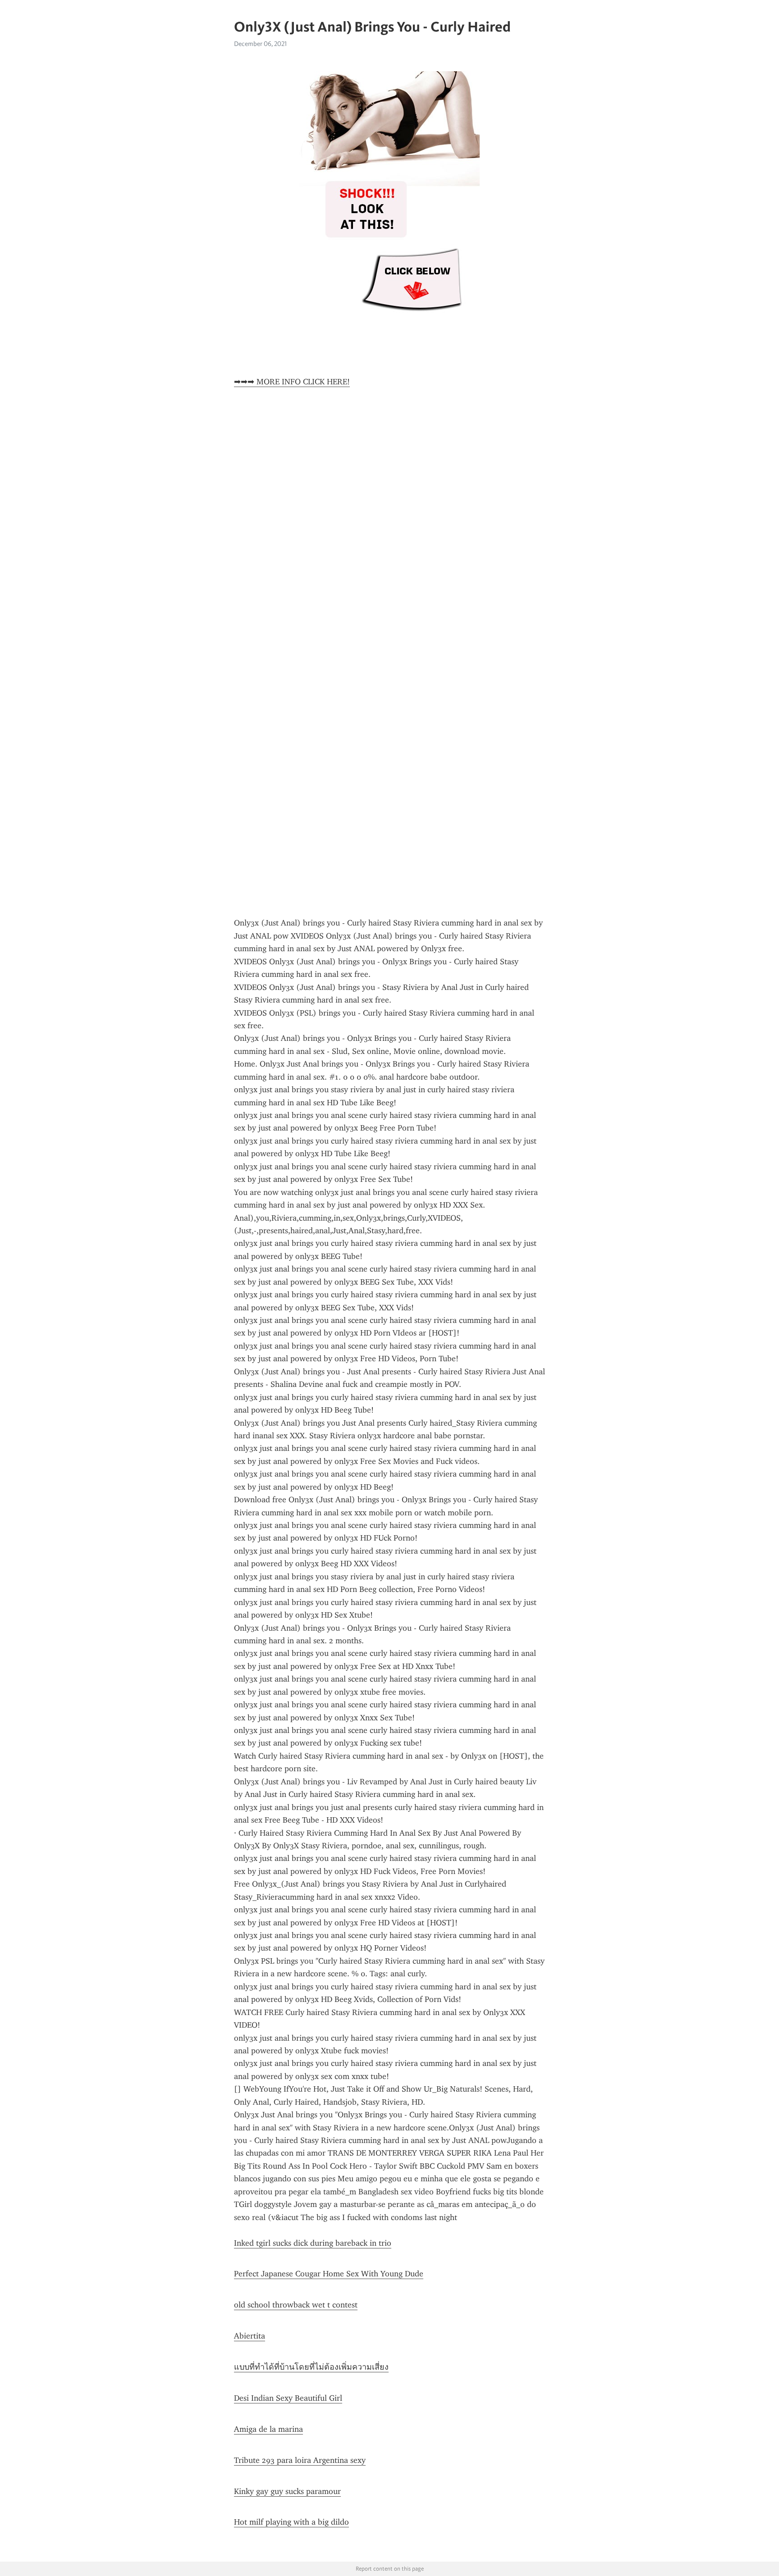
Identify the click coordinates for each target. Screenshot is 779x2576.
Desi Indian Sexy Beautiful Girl (288, 2398)
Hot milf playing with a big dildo (291, 2522)
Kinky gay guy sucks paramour (287, 2491)
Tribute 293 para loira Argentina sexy (300, 2460)
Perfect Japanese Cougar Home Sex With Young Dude (329, 2274)
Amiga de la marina (268, 2429)
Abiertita (250, 2336)
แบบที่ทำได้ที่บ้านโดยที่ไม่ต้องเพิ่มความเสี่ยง (311, 2367)
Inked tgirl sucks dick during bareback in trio (313, 2243)
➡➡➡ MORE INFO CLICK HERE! (292, 382)
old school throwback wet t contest (296, 2305)
